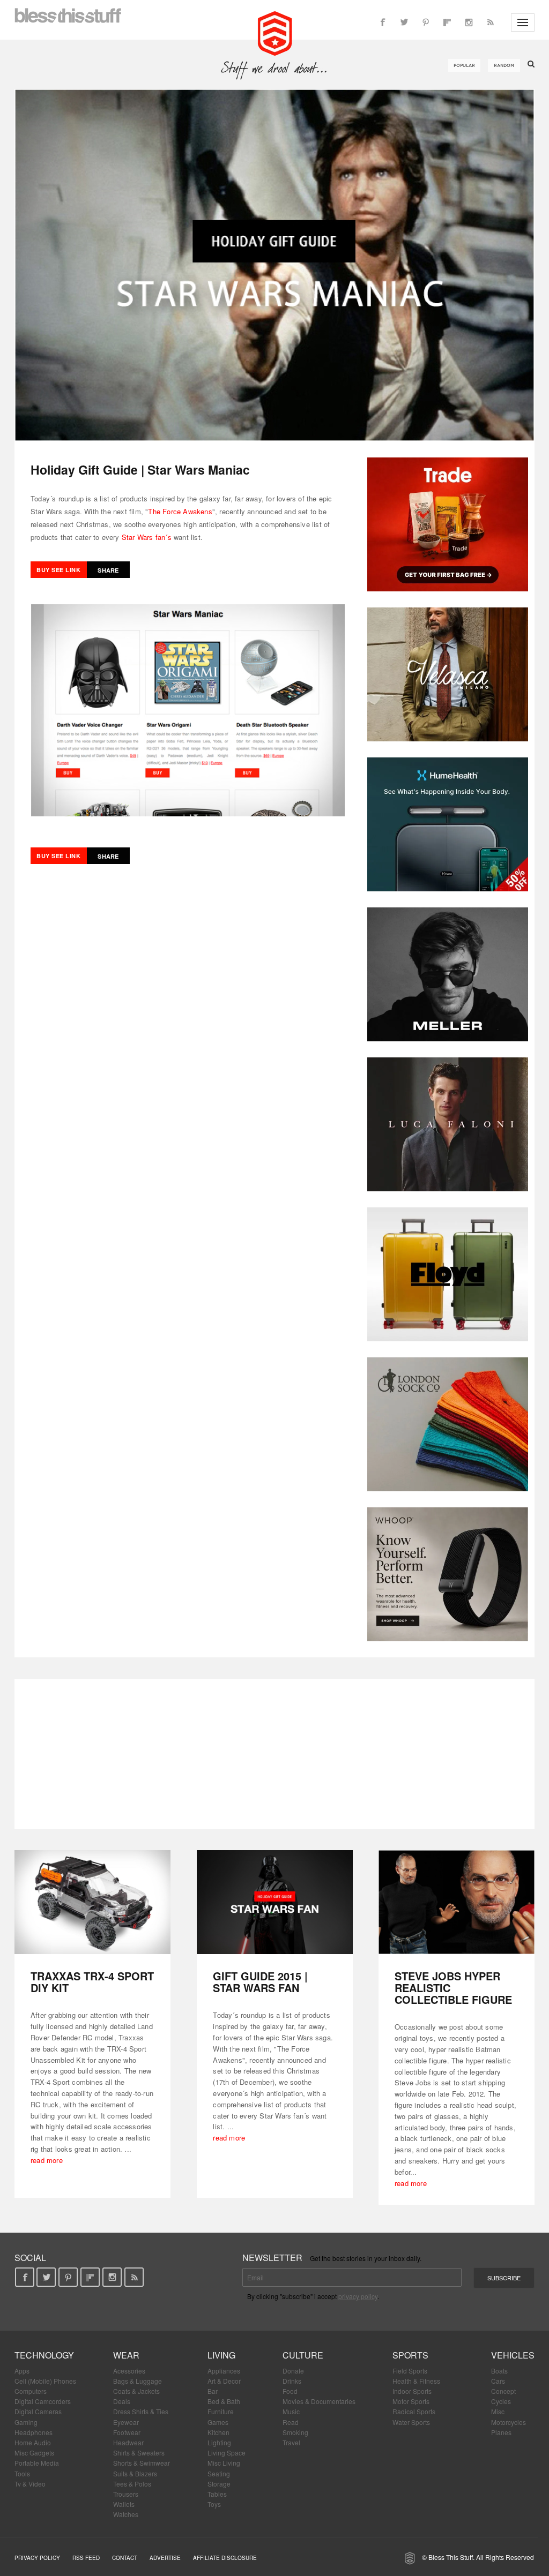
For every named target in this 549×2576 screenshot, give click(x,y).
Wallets (124, 2504)
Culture (303, 2355)
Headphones (34, 2432)
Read (291, 2422)
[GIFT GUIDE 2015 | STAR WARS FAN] (275, 1902)
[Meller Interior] (448, 974)
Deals (122, 2401)
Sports (410, 2355)
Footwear (127, 2432)
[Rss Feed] (490, 22)
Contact (125, 2558)
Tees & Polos (132, 2484)
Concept (503, 2391)
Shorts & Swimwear (142, 2463)
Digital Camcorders (43, 2401)
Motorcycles (509, 2422)
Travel (291, 2442)
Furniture (221, 2411)
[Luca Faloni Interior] (448, 1124)
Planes (501, 2432)
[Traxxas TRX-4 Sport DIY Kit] (92, 1902)
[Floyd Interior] (448, 1274)
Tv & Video (30, 2484)
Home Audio (33, 2442)
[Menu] (523, 22)
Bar (213, 2391)
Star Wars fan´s (147, 537)
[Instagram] (469, 22)
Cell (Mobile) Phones (45, 2381)
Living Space (227, 2453)
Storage (219, 2484)
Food (290, 2391)
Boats (499, 2371)
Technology (44, 2355)
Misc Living (224, 2463)
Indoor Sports (412, 2391)
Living (221, 2355)
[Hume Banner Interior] (448, 824)
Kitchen (218, 2432)
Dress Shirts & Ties (141, 2411)
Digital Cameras (38, 2411)
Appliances (224, 2371)
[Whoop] (448, 1574)
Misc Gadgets (34, 2453)
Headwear (128, 2442)
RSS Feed (86, 2558)
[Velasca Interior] (448, 674)
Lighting (219, 2442)
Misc (498, 2411)
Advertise (165, 2558)
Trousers (126, 2494)
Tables (217, 2494)
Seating (219, 2473)
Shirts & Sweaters (139, 2453)
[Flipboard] (447, 22)
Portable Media (37, 2463)
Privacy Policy (37, 2558)
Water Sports (411, 2422)
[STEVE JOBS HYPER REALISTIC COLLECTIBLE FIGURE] (457, 1902)
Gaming (26, 2422)
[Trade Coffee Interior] (448, 524)
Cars (498, 2381)
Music (291, 2411)
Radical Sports (414, 2411)
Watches (126, 2514)
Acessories (129, 2371)
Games (218, 2422)
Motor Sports (411, 2401)
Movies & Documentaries (319, 2401)
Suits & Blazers (135, 2473)
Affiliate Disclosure (225, 2558)
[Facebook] (383, 22)
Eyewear (126, 2422)
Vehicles (513, 2355)
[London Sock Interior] (448, 1424)
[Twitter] (404, 22)
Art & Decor (224, 2381)
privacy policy (358, 2296)
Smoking (295, 2432)
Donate (293, 2371)
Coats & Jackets (136, 2391)
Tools (22, 2473)
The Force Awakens (180, 511)
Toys (214, 2504)
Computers (31, 2391)
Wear (126, 2355)
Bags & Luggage (138, 2381)
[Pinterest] (426, 22)
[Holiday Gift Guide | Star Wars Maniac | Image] (274, 265)
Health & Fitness (416, 2381)
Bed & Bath (224, 2401)
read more (47, 2160)
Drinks (292, 2381)
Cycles (501, 2401)
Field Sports (410, 2371)
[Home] (275, 32)
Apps (22, 2371)
